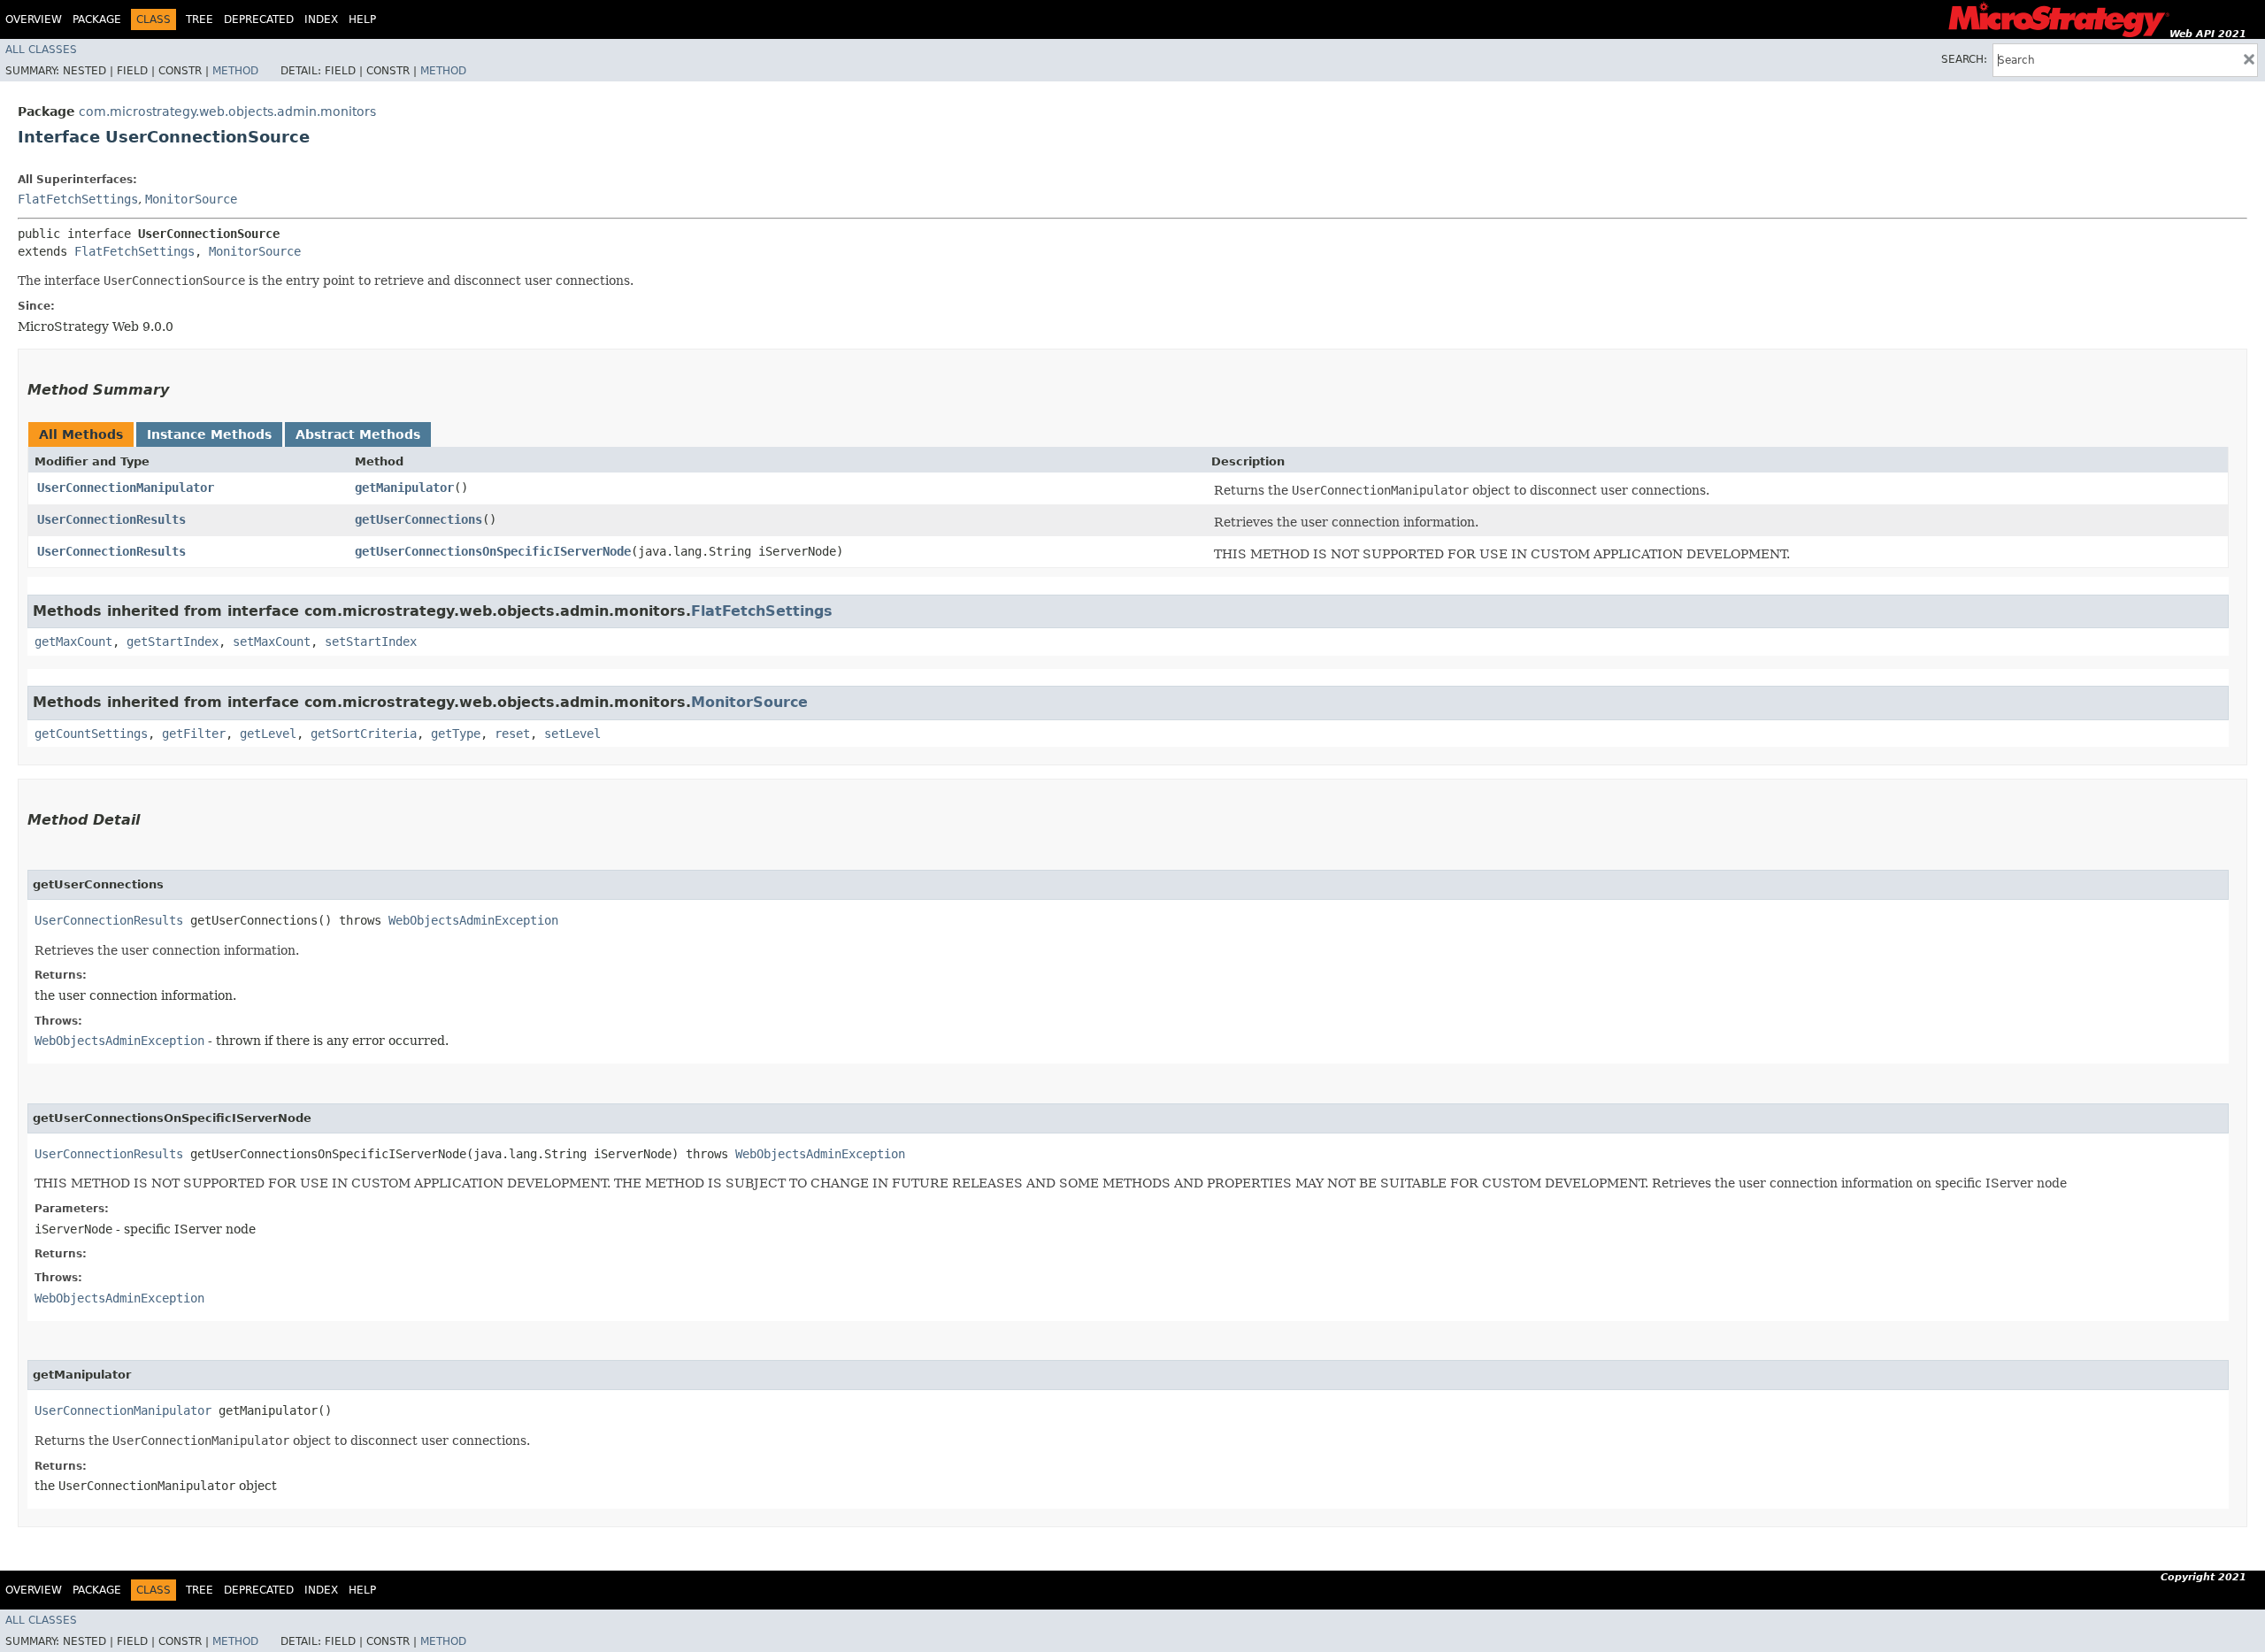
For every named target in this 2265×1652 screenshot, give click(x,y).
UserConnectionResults (111, 519)
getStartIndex (173, 642)
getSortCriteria (364, 734)
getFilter (194, 734)
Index (321, 19)
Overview (34, 19)
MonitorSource (191, 199)
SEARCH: (1964, 59)
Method (235, 71)
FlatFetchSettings (78, 199)
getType (456, 734)
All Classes (41, 50)
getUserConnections (418, 519)
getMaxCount (73, 642)
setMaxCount (272, 642)
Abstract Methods (358, 434)
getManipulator (404, 488)
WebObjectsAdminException (473, 920)
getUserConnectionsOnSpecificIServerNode (493, 551)
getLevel (268, 734)
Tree (200, 19)
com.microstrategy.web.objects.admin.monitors (227, 111)
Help (362, 19)
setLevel (572, 734)
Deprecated (259, 19)
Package (97, 19)
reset (512, 734)
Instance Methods (209, 434)
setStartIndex (371, 642)
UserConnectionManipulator (126, 488)
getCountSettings (91, 734)
